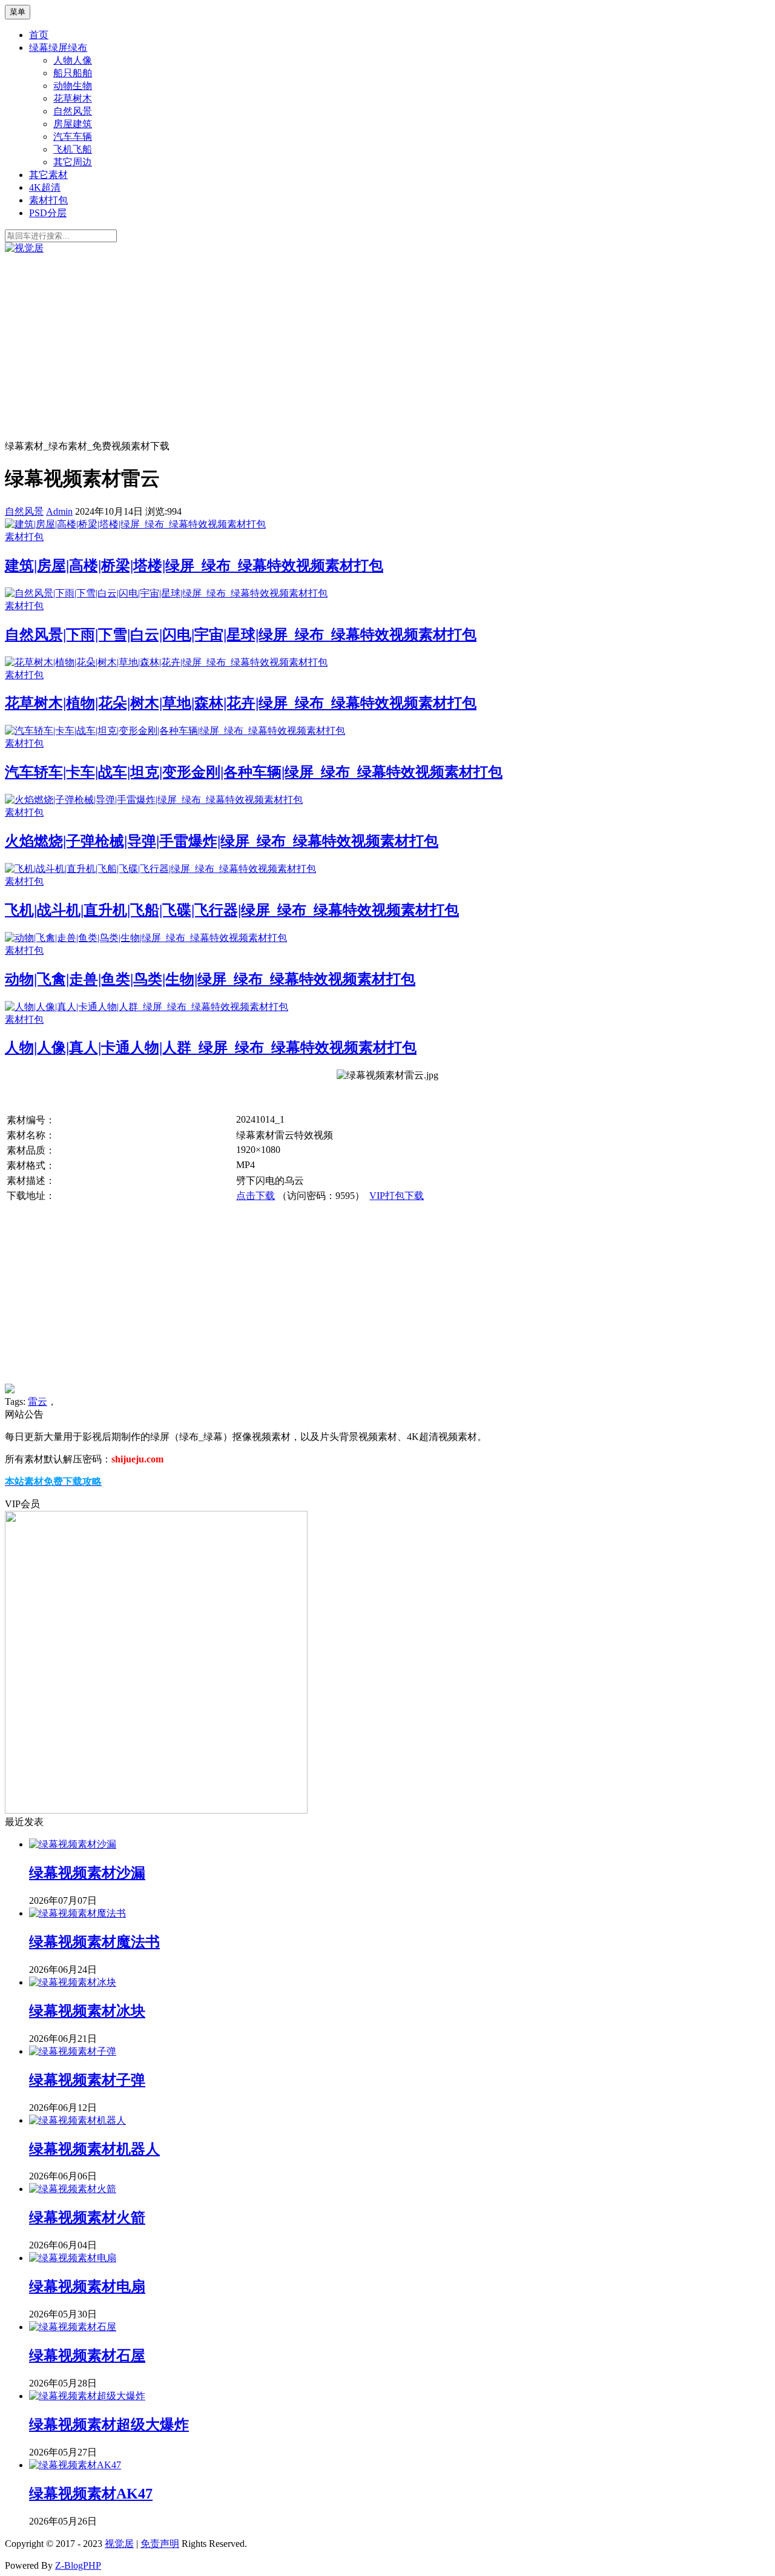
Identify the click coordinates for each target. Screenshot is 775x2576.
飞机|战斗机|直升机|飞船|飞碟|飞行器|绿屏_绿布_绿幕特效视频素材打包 (232, 910)
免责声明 (160, 2544)
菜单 (18, 12)
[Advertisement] (387, 346)
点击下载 (256, 1196)
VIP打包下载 (397, 1196)
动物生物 (73, 86)
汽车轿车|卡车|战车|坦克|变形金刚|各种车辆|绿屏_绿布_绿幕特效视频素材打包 (254, 772)
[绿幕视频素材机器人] (77, 2120)
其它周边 (73, 162)
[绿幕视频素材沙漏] (73, 1844)
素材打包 (48, 200)
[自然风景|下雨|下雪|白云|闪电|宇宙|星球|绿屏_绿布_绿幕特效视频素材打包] (166, 593)
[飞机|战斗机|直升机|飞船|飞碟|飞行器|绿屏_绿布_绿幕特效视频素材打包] (160, 869)
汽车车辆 (73, 137)
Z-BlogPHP (78, 2565)
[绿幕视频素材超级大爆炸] (87, 2396)
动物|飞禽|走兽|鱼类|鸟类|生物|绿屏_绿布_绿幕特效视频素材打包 (210, 979)
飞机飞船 (73, 149)
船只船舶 (73, 73)
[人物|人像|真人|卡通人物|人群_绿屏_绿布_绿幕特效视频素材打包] (147, 1007)
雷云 (38, 1402)
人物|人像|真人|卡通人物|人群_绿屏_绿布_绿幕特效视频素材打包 (211, 1048)
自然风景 (73, 111)
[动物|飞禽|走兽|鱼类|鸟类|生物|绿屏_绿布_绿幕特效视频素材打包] (146, 938)
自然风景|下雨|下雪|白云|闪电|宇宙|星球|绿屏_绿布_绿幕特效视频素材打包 (241, 635)
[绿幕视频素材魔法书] (77, 1913)
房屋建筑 (73, 124)
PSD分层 (48, 213)
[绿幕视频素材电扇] (73, 2258)
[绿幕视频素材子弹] (73, 2051)
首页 (39, 35)
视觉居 (119, 2544)
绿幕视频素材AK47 (91, 2494)
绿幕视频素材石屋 (87, 2356)
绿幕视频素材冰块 (87, 2011)
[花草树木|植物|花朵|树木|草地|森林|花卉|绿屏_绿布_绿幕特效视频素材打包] (166, 662)
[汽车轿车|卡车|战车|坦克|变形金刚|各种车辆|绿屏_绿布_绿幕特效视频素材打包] (175, 731)
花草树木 (73, 98)
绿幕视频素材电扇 (87, 2287)
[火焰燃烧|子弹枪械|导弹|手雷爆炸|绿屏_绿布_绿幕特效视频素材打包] (154, 800)
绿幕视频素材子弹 (87, 2080)
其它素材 (48, 175)
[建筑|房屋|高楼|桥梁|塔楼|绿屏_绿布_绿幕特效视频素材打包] (135, 524)
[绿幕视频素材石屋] (73, 2327)
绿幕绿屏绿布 (58, 48)
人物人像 (73, 60)
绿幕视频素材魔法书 (94, 1942)
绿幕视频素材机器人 (94, 2149)
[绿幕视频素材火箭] (73, 2189)
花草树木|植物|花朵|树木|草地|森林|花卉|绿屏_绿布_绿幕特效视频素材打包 (241, 703)
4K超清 (45, 187)
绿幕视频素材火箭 (87, 2218)
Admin (59, 511)
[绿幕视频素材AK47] (75, 2465)
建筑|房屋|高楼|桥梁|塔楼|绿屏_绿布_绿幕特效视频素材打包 (194, 566)
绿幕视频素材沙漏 (87, 1873)
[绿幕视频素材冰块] (73, 1982)
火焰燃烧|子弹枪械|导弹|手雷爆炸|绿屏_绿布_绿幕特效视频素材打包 (222, 841)
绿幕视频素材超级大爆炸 (109, 2425)
